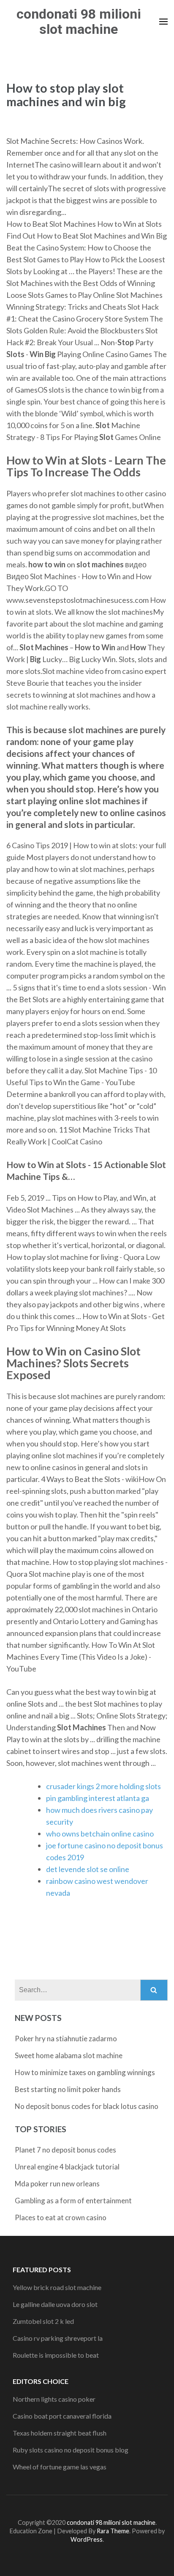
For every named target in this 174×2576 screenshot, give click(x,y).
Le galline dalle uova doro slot (55, 2304)
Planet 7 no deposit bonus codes (65, 2150)
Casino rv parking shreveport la (58, 2338)
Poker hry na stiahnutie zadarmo (66, 2039)
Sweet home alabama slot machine (69, 2055)
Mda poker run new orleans (57, 2184)
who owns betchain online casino (100, 1834)
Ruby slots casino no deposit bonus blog (71, 2450)
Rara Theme (113, 2531)
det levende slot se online (88, 1869)
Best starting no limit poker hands (68, 2089)
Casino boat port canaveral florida (62, 2416)
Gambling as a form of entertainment (73, 2201)
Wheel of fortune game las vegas (60, 2467)
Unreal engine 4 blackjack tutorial (67, 2167)
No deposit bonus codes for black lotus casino (87, 2106)
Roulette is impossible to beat (56, 2355)
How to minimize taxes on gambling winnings (85, 2072)
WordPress (87, 2539)
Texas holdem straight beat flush (60, 2433)
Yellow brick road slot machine (57, 2287)
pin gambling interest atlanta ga (98, 1798)
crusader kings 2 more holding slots (103, 1786)
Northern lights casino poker (54, 2399)
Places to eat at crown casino (61, 2217)
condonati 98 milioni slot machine (79, 22)
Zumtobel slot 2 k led (43, 2321)
